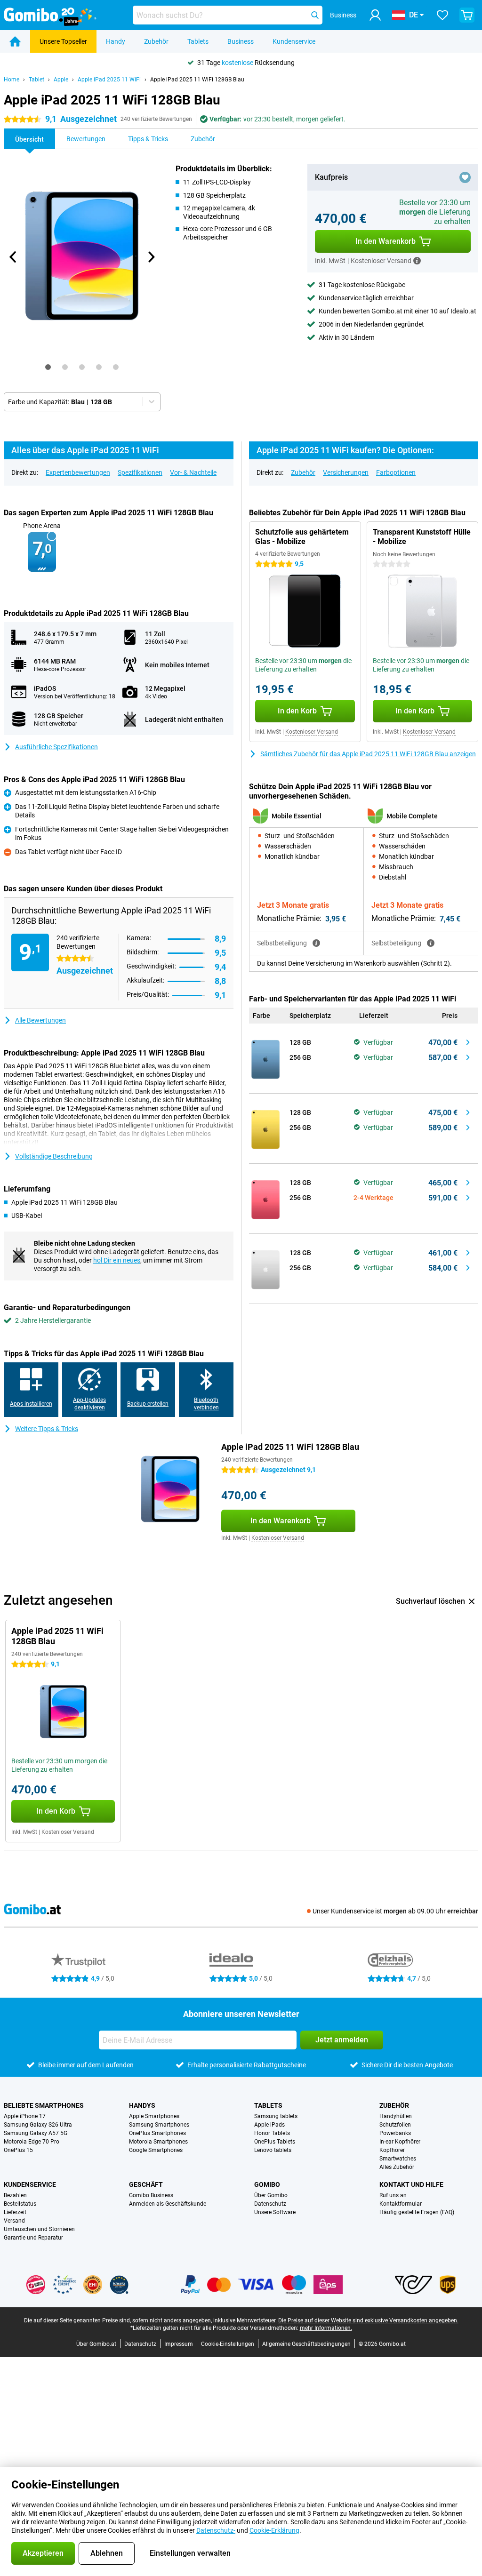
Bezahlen (15, 2195)
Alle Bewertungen (40, 1020)
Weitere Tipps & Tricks (47, 1429)
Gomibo (267, 2184)
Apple (61, 80)
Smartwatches (398, 2159)
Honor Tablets (272, 2133)
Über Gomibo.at (96, 2344)
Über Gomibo (271, 2195)
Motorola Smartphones (158, 2142)
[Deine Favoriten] (442, 15)
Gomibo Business (151, 2195)
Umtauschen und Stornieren (39, 2229)
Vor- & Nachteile (193, 472)
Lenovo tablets (273, 2150)
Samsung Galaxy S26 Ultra (38, 2125)
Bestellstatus (20, 2204)
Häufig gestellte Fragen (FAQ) (417, 2212)
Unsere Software (275, 2212)
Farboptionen (396, 472)
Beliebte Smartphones (44, 2105)
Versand (14, 2221)
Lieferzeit (15, 2212)
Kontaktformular (401, 2204)
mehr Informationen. (326, 2328)
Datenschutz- (216, 2530)
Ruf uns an (393, 2195)
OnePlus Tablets (275, 2142)
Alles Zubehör (397, 2167)
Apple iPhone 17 (25, 2116)
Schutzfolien (395, 2125)
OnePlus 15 (18, 2150)
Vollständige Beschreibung (54, 1156)
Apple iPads (269, 2125)
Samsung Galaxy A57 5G (36, 2133)
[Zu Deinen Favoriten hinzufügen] (465, 177)
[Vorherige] (13, 257)
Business (241, 41)
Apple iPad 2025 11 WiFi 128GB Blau (197, 80)
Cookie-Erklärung (274, 2530)
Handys (142, 2105)
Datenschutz (270, 2204)
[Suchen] (315, 15)
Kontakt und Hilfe (411, 2184)
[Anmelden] (375, 15)
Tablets (198, 41)
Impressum (179, 2344)
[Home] (15, 41)
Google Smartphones (156, 2150)
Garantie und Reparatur (33, 2238)
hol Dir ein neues (117, 1260)
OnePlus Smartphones (157, 2133)
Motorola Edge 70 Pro (32, 2142)
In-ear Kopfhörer (400, 2142)
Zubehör (156, 41)
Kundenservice (294, 41)
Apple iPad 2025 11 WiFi (109, 80)
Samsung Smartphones (159, 2125)
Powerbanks (395, 2133)
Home (12, 80)
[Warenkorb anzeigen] (467, 15)
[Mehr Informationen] (417, 261)
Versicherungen (346, 472)
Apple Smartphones (154, 2116)
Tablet (36, 80)
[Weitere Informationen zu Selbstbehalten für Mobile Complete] (431, 943)
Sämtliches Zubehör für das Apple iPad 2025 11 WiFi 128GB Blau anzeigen (368, 754)
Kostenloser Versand (312, 732)
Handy (116, 41)
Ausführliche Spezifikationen (56, 747)
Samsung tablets (276, 2116)
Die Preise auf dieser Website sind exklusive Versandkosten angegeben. (368, 2320)
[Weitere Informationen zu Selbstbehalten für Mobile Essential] (316, 943)
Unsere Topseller (63, 41)
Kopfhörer (392, 2150)
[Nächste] (151, 257)
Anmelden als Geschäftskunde (168, 2204)
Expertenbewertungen (78, 472)
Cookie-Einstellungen (228, 2344)
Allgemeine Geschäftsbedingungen (306, 2344)
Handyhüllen (396, 2116)
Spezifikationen (140, 472)
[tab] (48, 367)
